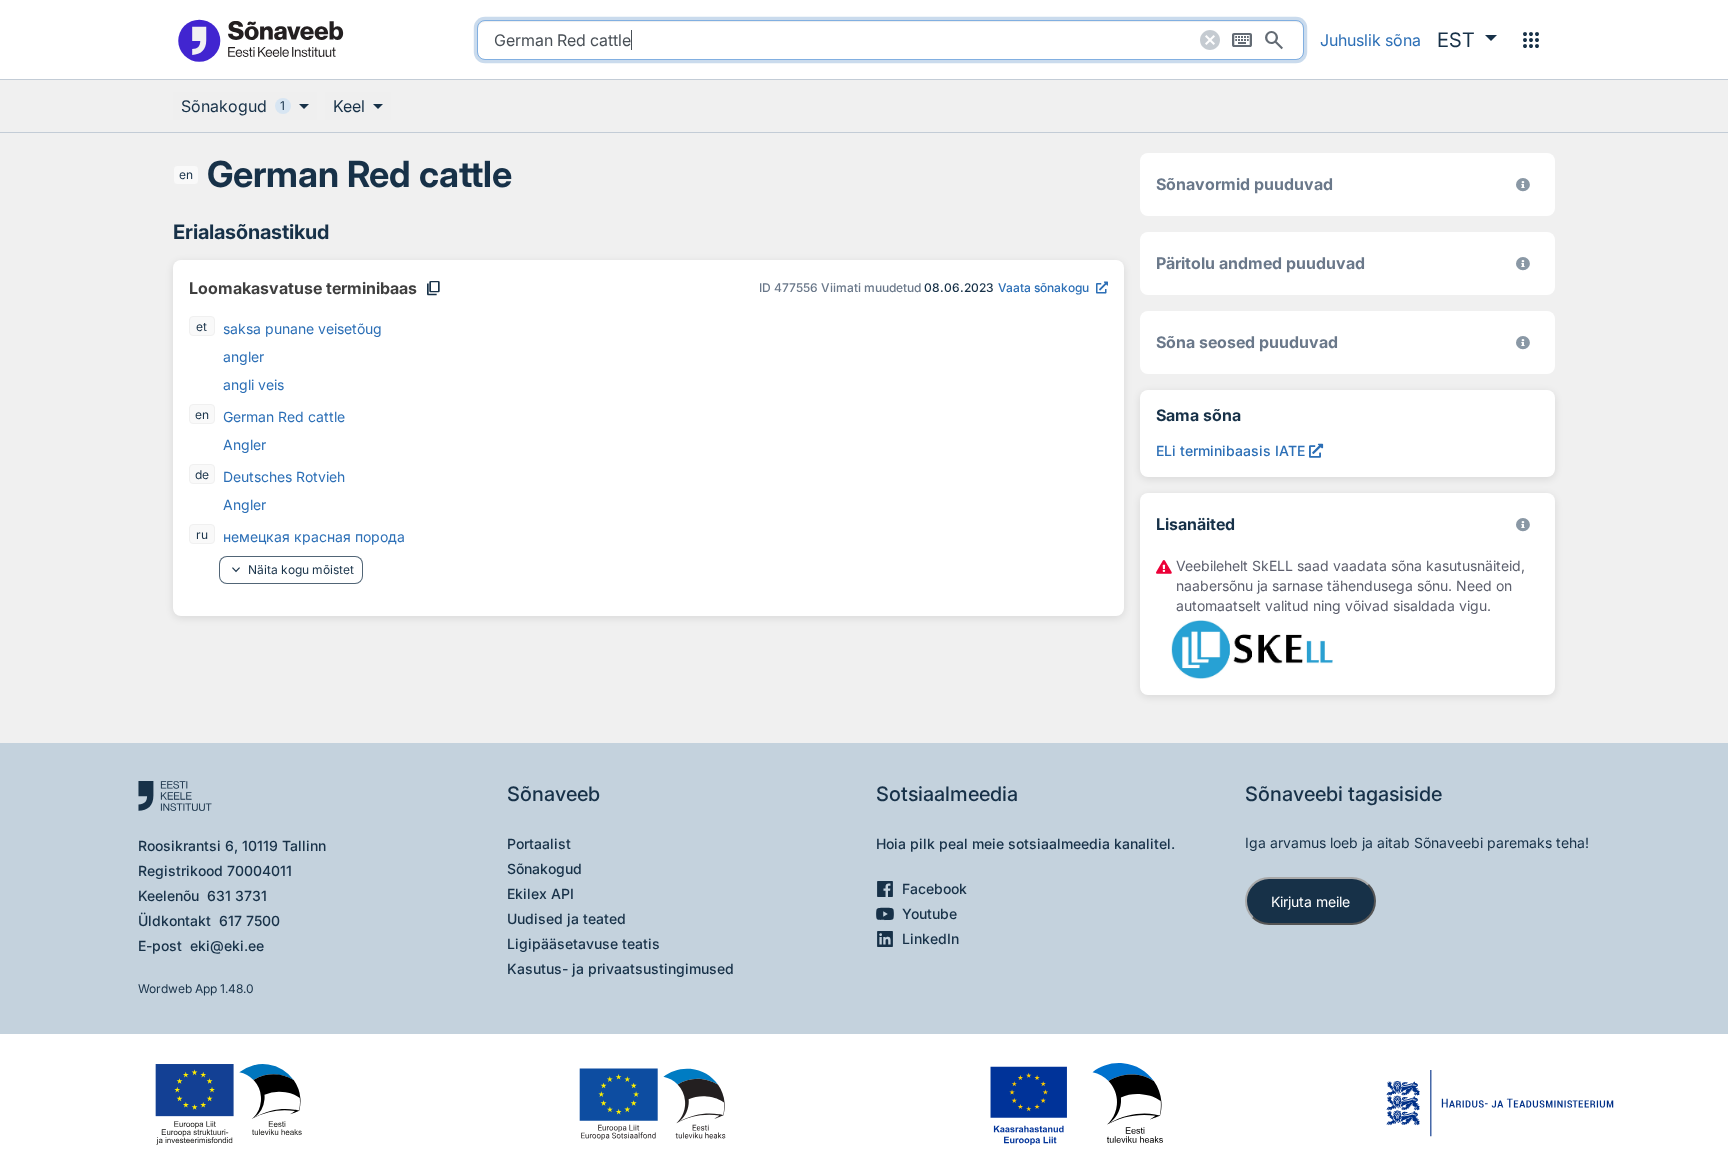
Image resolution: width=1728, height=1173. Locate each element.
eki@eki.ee (227, 945)
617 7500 (249, 920)
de (202, 474)
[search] (890, 40)
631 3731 (237, 895)
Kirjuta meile (1310, 901)
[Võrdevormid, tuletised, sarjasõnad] (1523, 342)
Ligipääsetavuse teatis (583, 943)
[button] (1467, 40)
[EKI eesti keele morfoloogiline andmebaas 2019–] (1523, 184)
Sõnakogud (544, 868)
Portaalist (539, 843)
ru (202, 534)
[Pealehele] (260, 39)
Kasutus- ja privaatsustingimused (620, 968)
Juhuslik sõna (1370, 40)
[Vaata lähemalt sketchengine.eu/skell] (1523, 524)
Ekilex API (540, 893)
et (201, 326)
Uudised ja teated (566, 918)
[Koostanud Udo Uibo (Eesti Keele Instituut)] (1523, 263)
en (186, 174)
